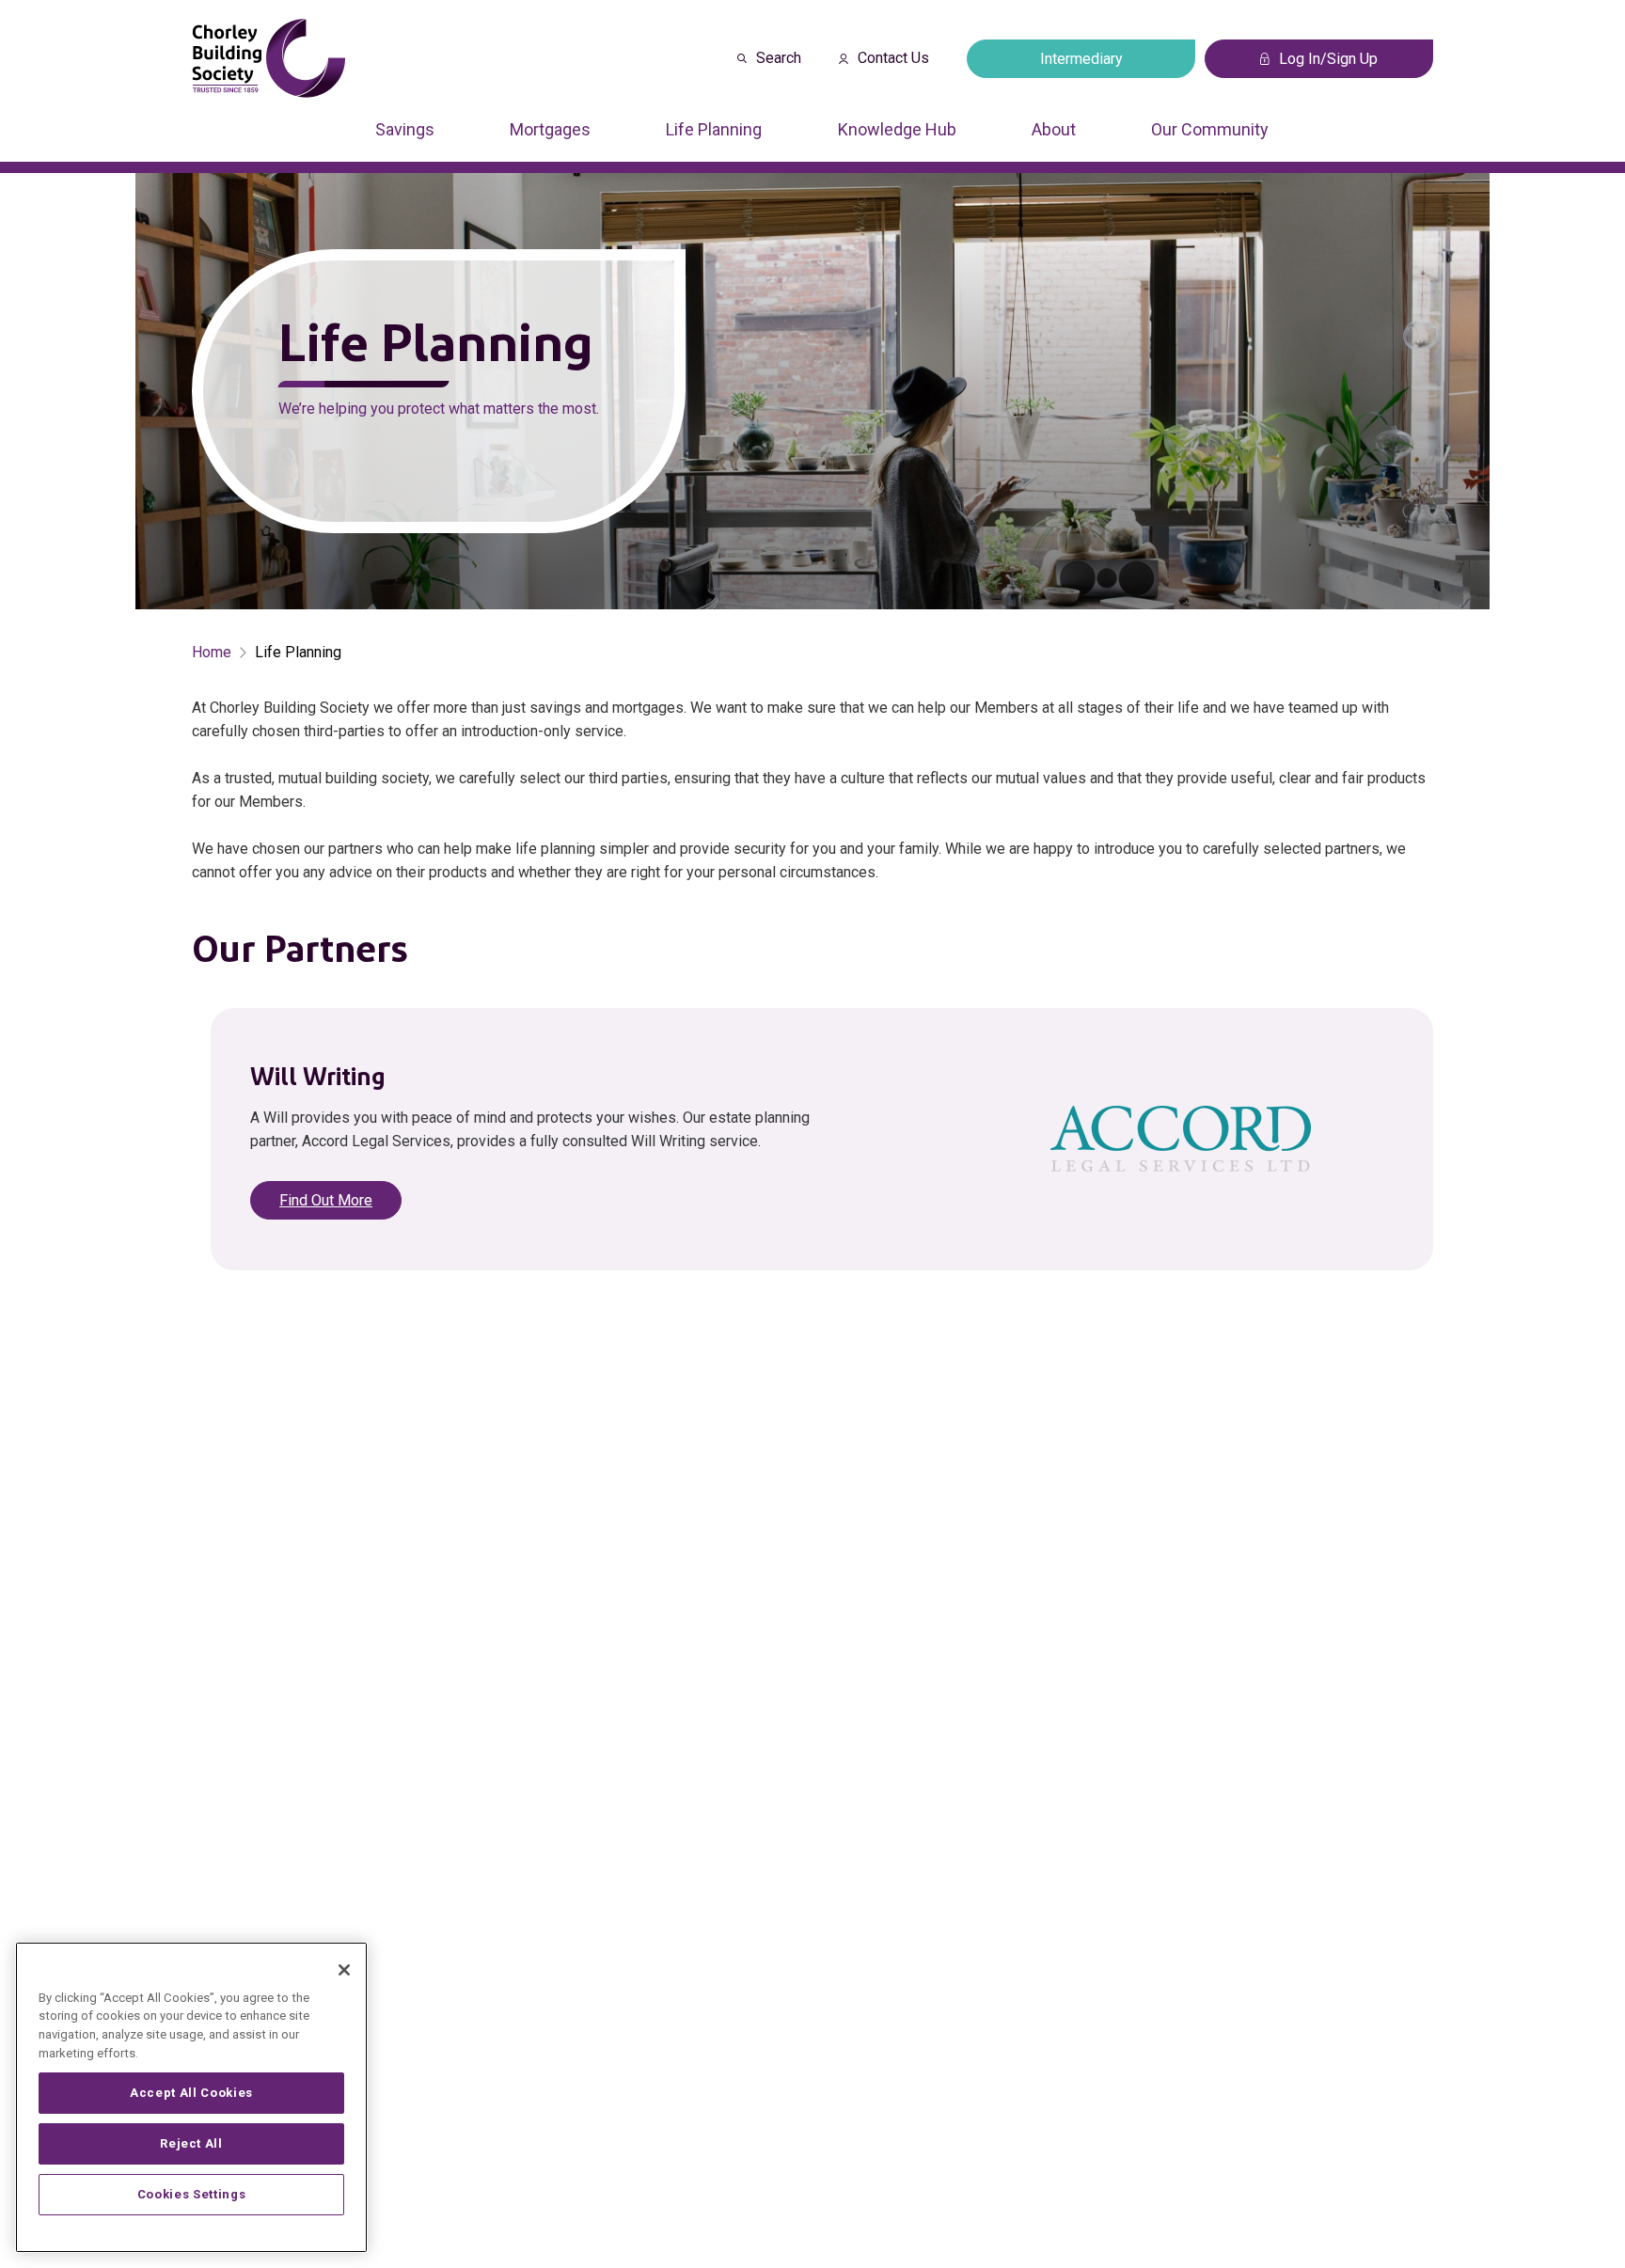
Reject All (191, 2143)
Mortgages (550, 129)
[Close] (344, 1970)
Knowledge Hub (897, 129)
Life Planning (714, 129)
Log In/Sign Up (1328, 59)
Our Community (1210, 129)
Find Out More (326, 1200)
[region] (191, 2097)
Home (212, 652)
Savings (405, 129)
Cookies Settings (192, 2194)
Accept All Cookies (191, 2093)
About (1054, 129)
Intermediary (1081, 59)
